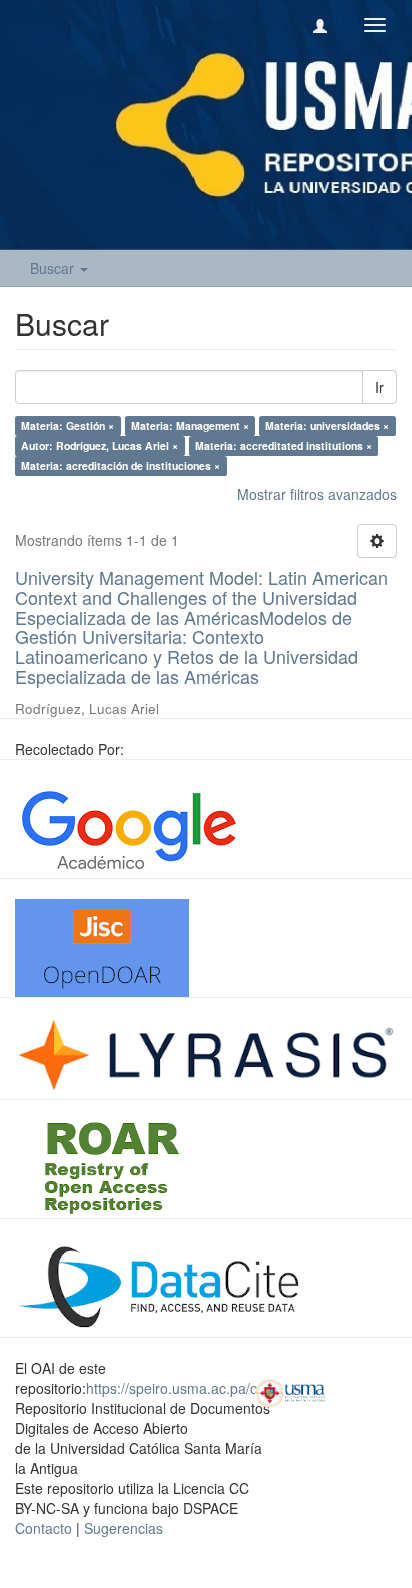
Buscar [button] (54, 268)
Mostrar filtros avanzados (317, 494)
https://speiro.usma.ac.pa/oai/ (179, 1388)
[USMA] (290, 1391)
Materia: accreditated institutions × (283, 445)
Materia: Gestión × (67, 425)
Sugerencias (123, 1528)
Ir (379, 387)
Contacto (43, 1528)
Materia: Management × (190, 425)
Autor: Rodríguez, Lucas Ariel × (99, 445)
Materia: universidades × (327, 425)
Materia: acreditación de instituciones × (120, 465)
